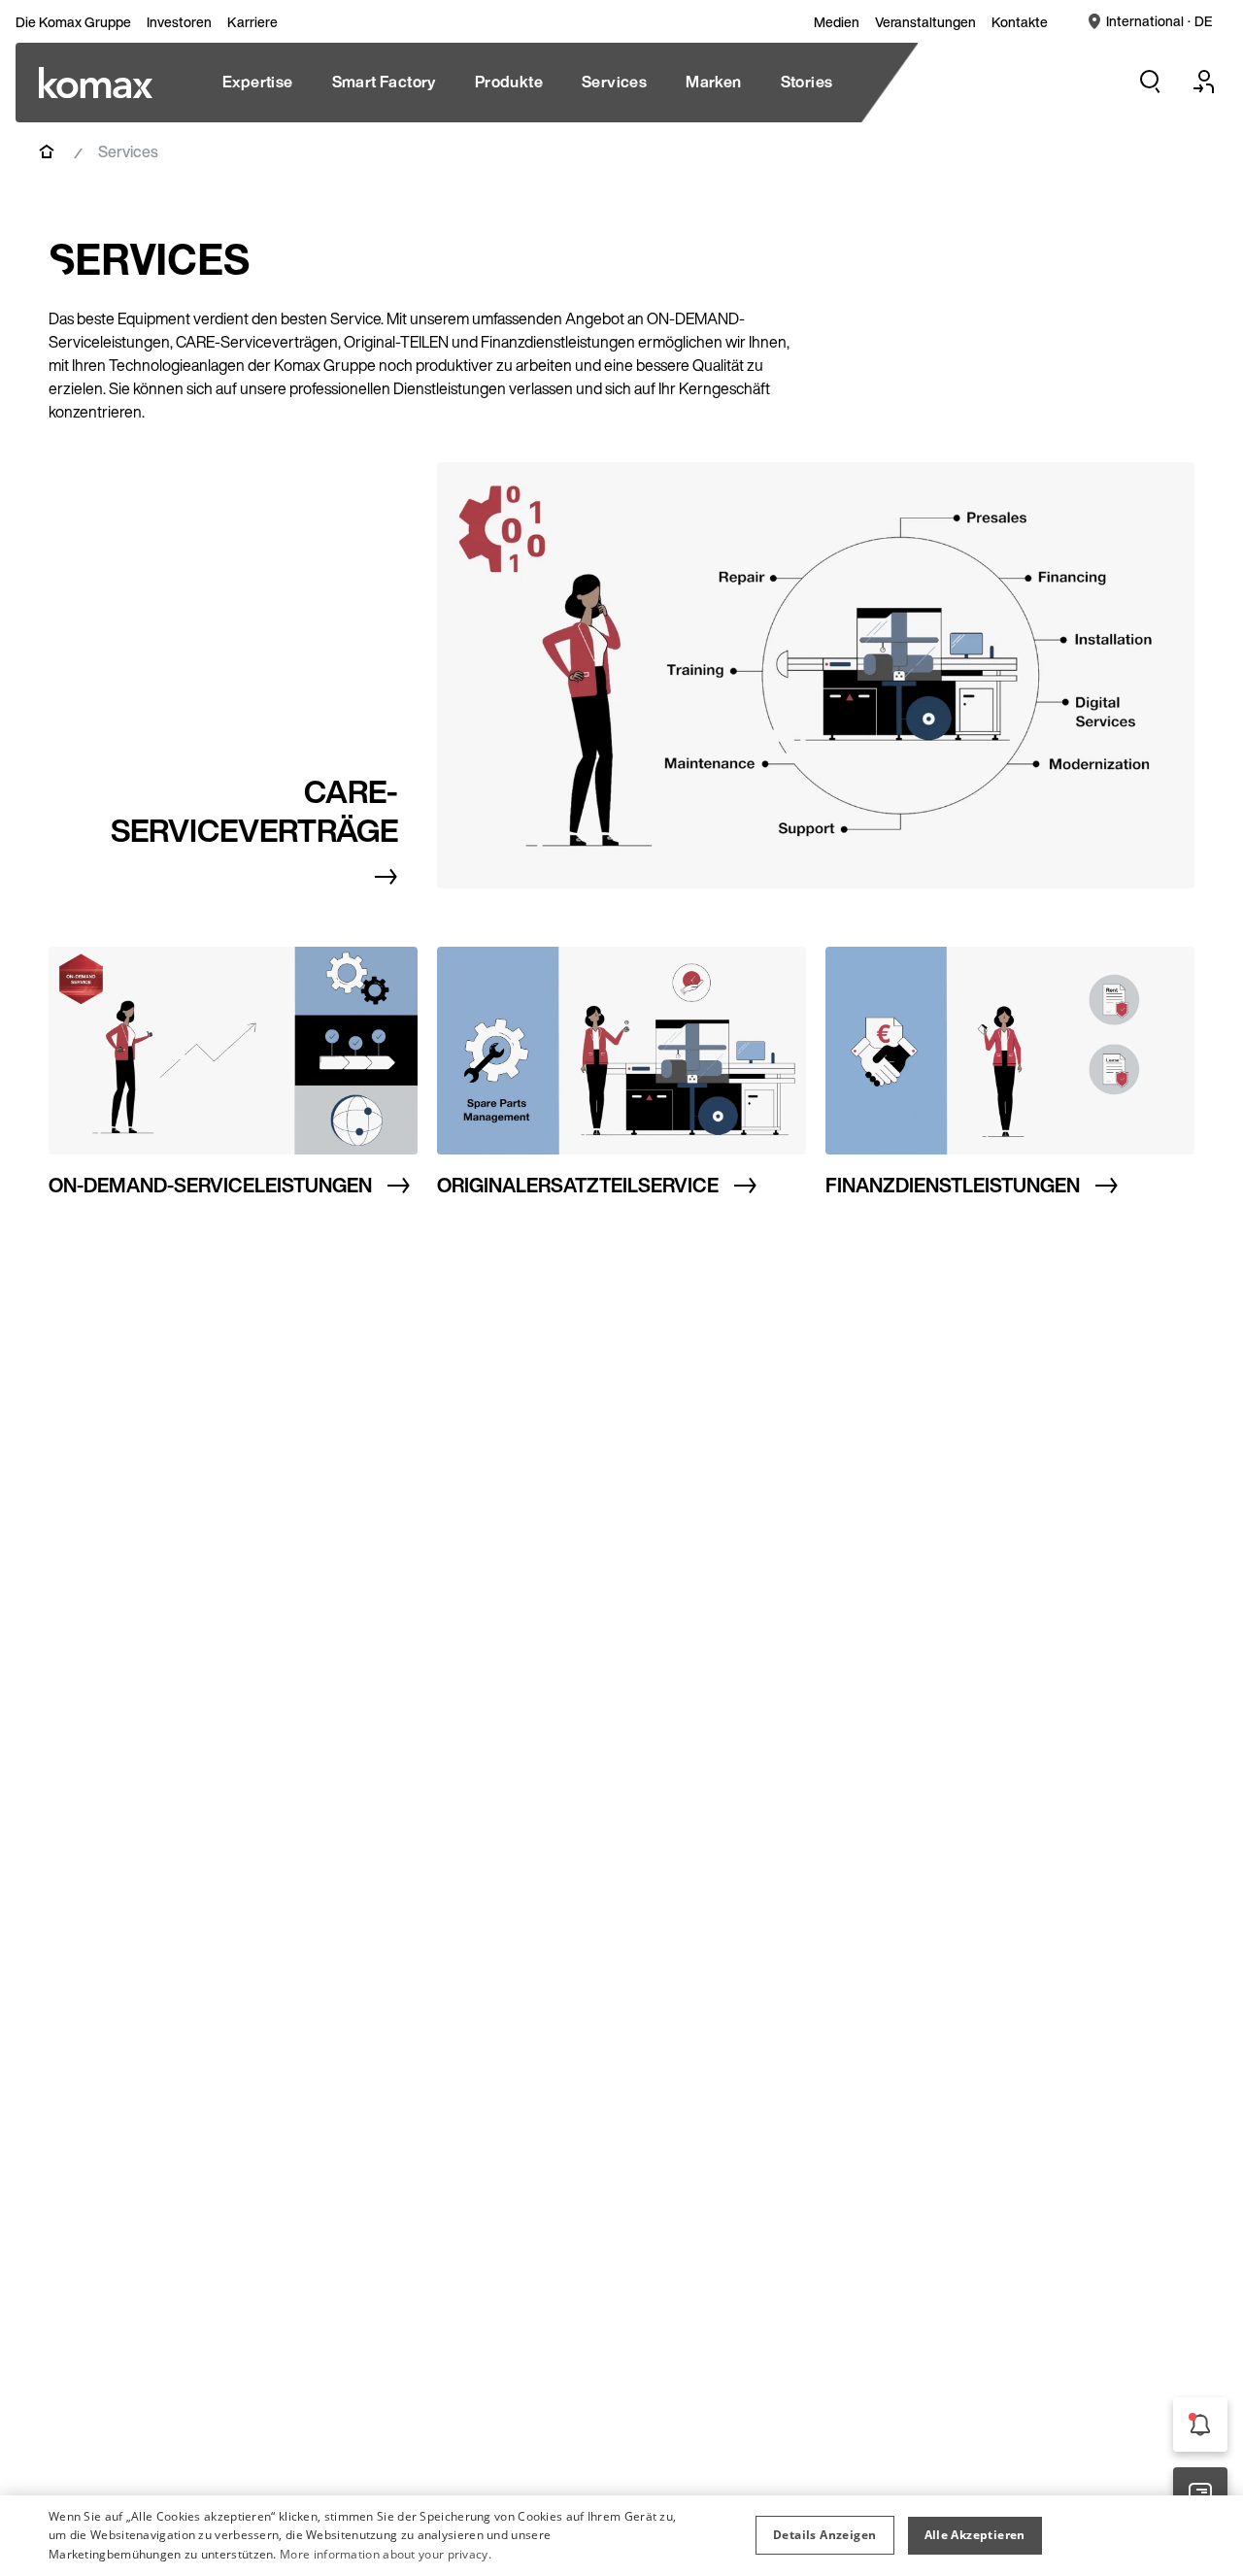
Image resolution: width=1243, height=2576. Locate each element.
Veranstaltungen (925, 22)
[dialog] (621, 2536)
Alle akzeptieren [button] (975, 2535)
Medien (837, 22)
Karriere (252, 22)
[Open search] (1150, 82)
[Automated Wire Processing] (96, 83)
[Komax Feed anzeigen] (1200, 2425)
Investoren (179, 22)
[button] (824, 2535)
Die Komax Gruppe (73, 22)
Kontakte (1020, 22)
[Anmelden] (1204, 82)
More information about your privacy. (386, 2554)
